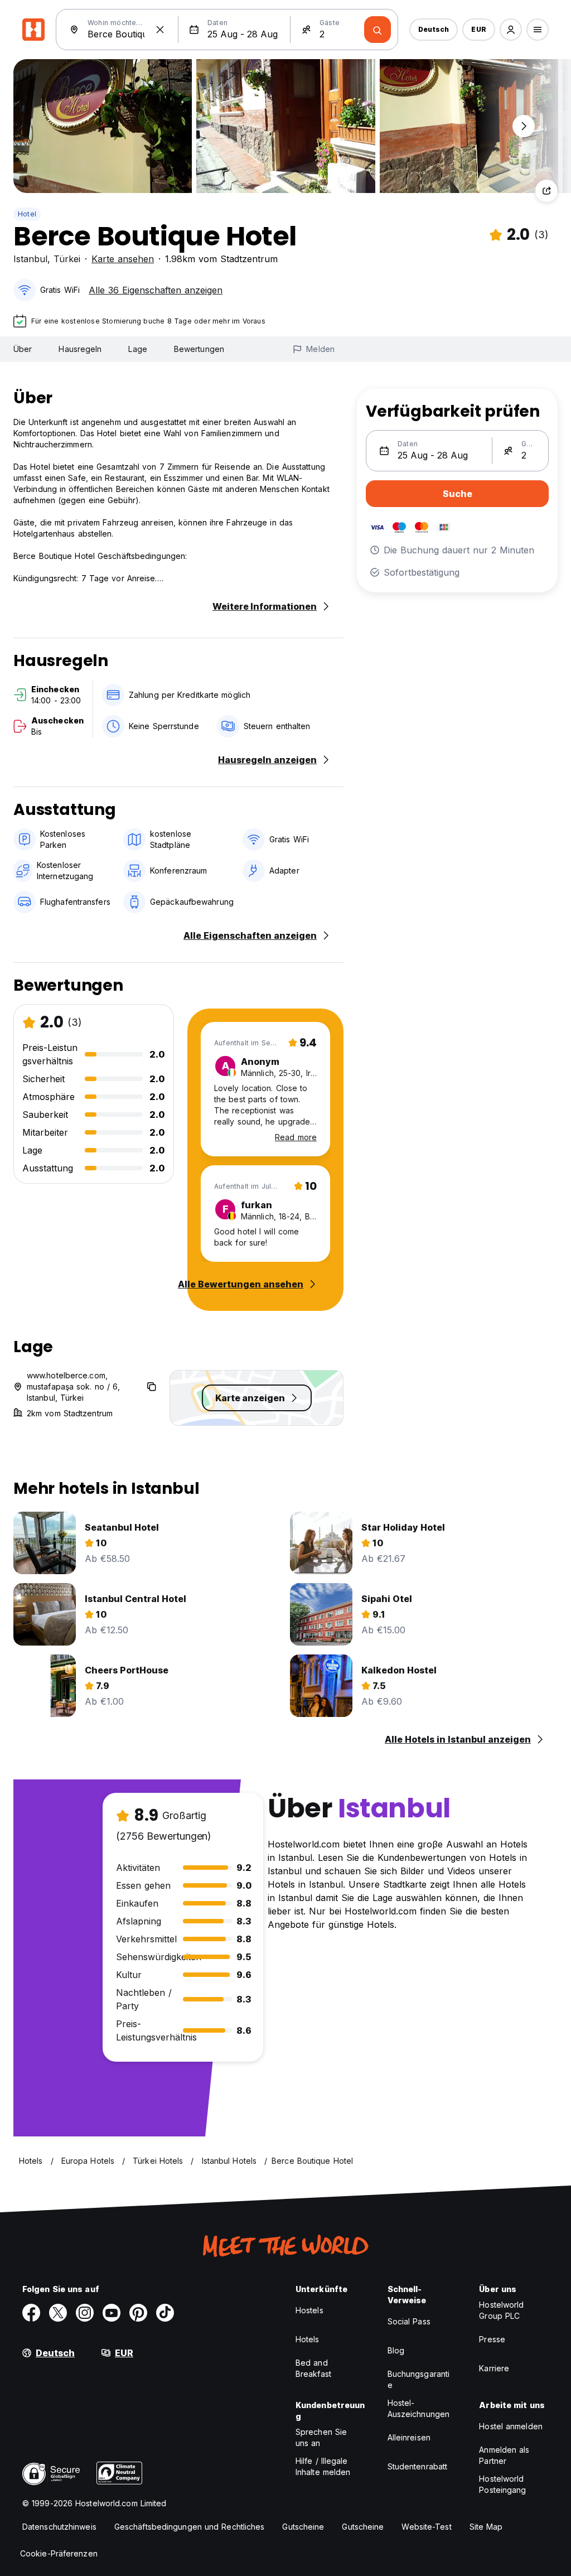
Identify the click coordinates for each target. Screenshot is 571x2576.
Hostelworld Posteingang (502, 2484)
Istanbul (30, 259)
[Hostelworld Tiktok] (165, 2313)
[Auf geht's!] (378, 30)
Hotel (27, 214)
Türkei (67, 259)
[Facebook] (31, 2313)
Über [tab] (23, 349)
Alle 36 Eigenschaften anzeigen (156, 290)
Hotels (308, 2339)
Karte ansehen (123, 259)
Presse (492, 2339)
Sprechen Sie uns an (321, 2437)
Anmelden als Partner (504, 2455)
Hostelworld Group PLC (501, 2310)
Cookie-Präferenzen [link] (59, 2553)
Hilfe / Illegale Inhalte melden (323, 2466)
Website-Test (426, 2527)
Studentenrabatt (418, 2466)
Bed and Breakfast (313, 2368)
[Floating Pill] (524, 126)
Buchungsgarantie (419, 2379)
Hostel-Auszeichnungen (418, 2408)
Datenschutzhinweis (59, 2527)
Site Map (486, 2527)
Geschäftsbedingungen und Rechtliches (190, 2527)
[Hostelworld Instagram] (85, 2313)
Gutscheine (303, 2527)
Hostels (309, 2310)
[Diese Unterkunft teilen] (546, 191)
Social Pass (409, 2321)
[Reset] (160, 30)
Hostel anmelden (511, 2426)
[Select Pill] (511, 30)
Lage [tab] (137, 349)
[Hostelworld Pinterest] (138, 2313)
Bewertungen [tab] (199, 349)
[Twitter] (58, 2313)
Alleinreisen (409, 2437)
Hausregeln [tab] (80, 349)
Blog (396, 2350)
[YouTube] (112, 2313)
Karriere (494, 2368)
